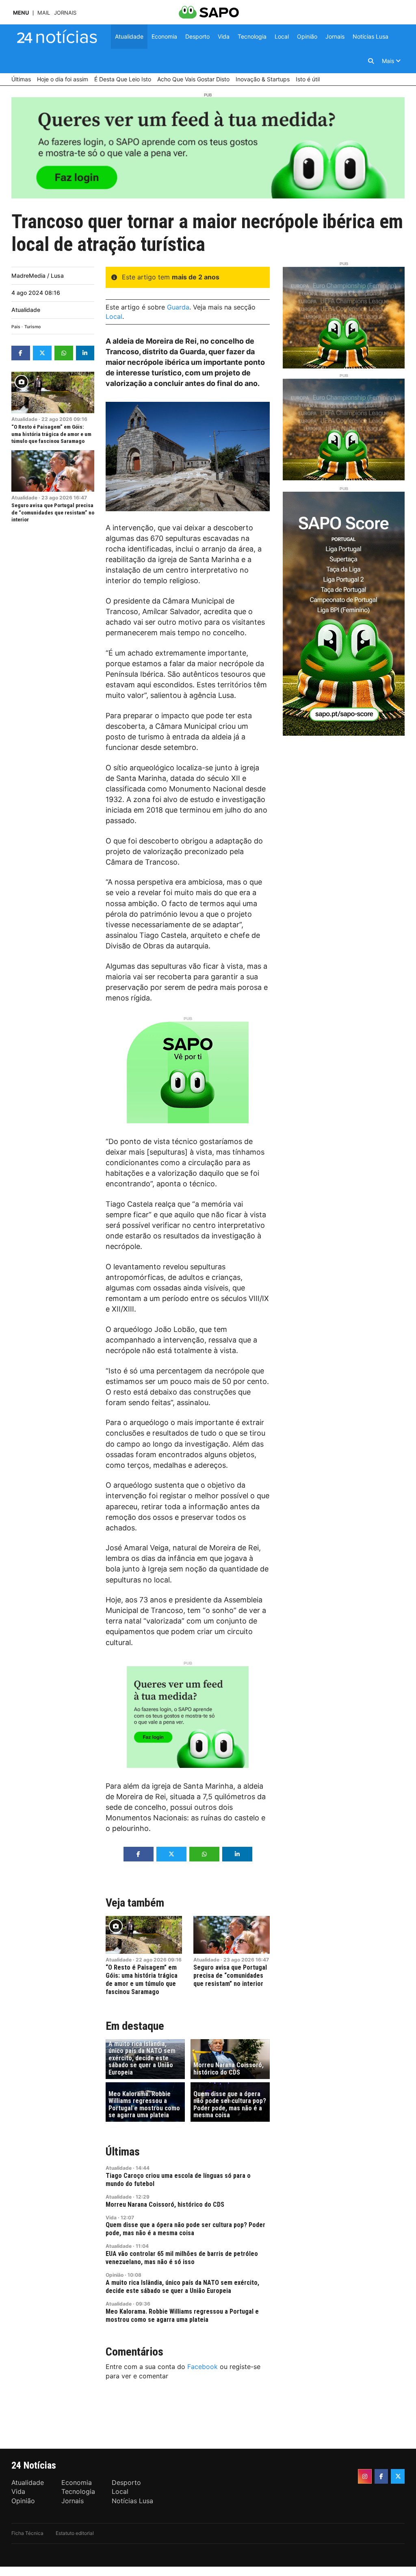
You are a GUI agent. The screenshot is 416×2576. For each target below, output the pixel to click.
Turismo (32, 327)
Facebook (203, 2367)
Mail (44, 13)
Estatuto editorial (75, 2533)
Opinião (115, 2275)
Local (114, 316)
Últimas (123, 2152)
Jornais (65, 13)
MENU (21, 13)
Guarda (178, 307)
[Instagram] (365, 2476)
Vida (111, 2217)
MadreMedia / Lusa (38, 276)
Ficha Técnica (27, 2533)
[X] (398, 2476)
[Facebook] (381, 2476)
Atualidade (26, 310)
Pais (16, 327)
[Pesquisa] (371, 61)
